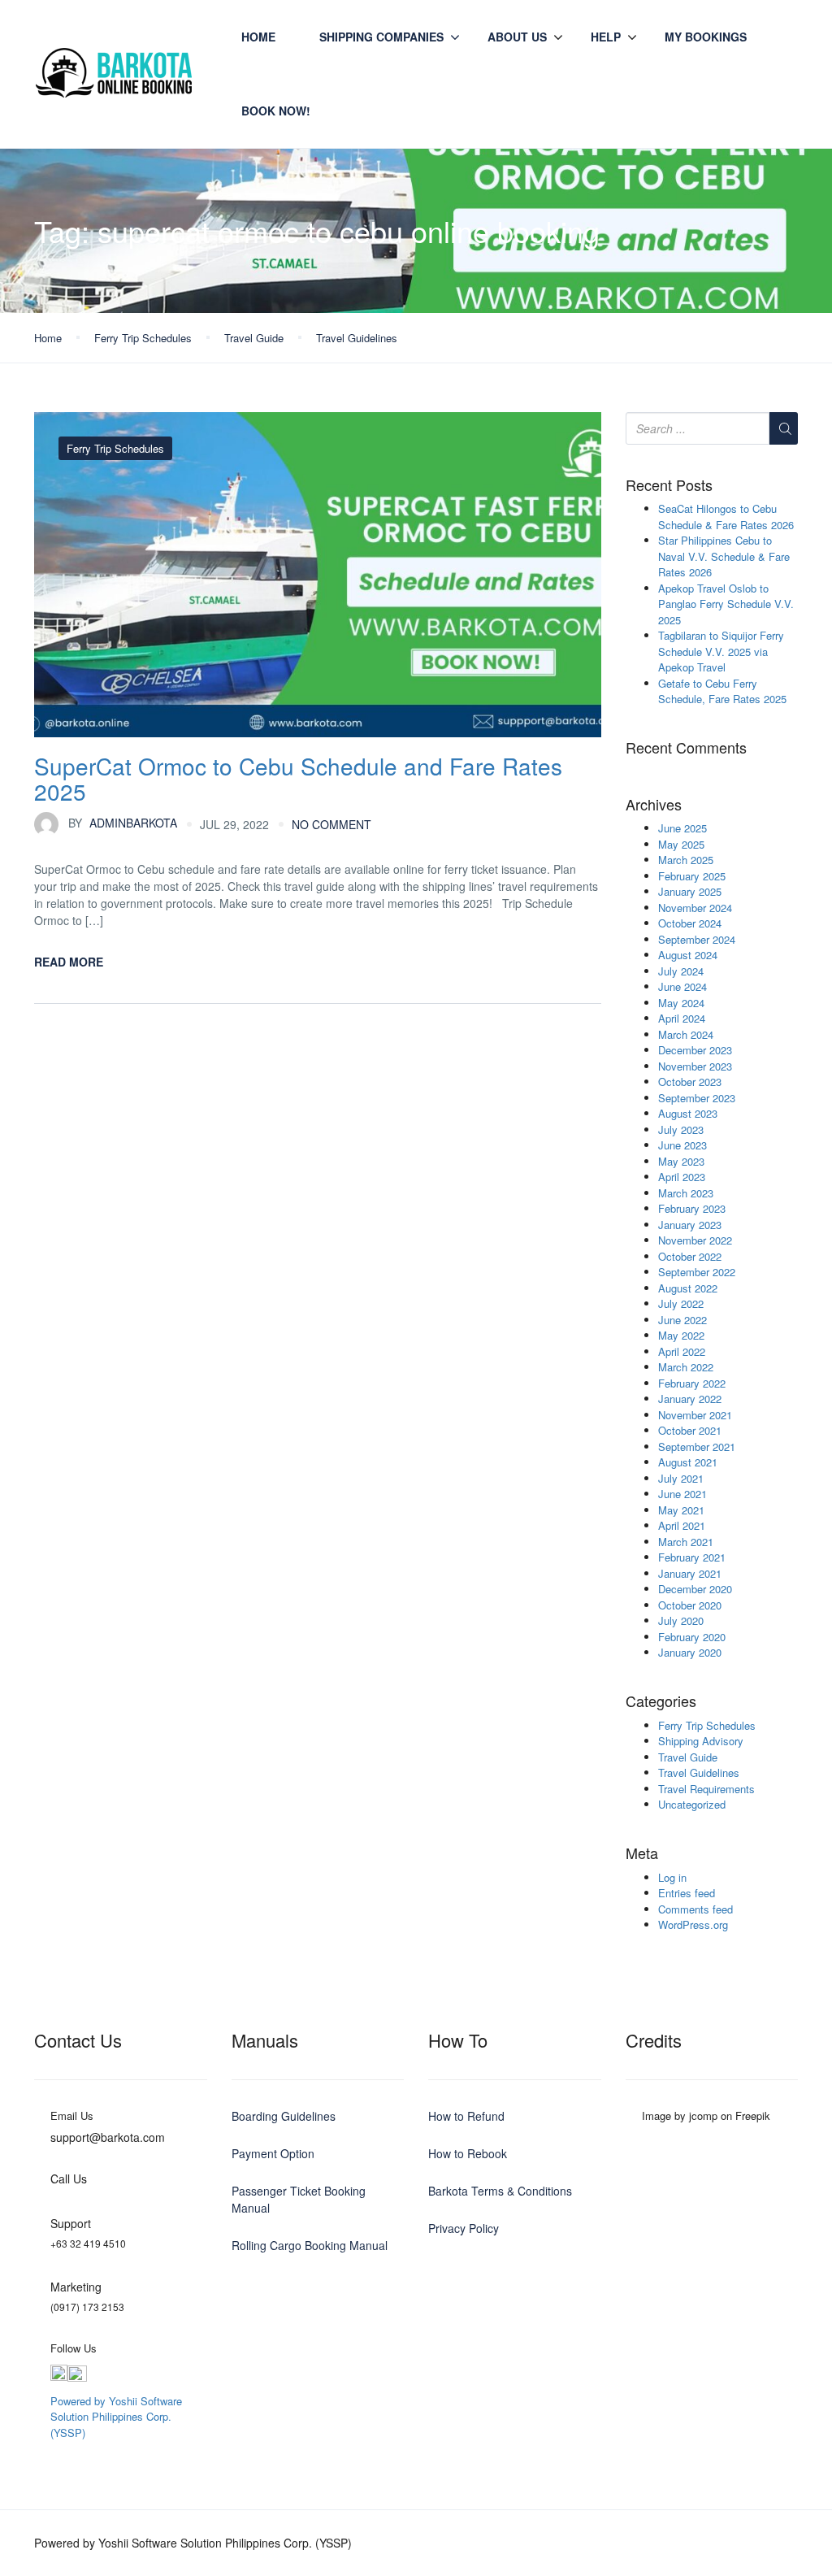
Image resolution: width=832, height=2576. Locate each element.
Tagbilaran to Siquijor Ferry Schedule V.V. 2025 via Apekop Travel (721, 651)
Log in (672, 1877)
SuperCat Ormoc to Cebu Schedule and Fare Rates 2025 (298, 778)
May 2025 (681, 844)
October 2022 (690, 1256)
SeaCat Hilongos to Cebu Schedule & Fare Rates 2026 (726, 517)
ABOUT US (517, 37)
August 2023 (688, 1113)
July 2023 (681, 1129)
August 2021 (688, 1462)
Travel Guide (254, 338)
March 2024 (686, 1034)
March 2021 (686, 1542)
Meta (642, 1853)
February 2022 (692, 1383)
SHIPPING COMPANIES (381, 37)
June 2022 (682, 1320)
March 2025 (686, 860)
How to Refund (466, 2116)
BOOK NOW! (276, 111)
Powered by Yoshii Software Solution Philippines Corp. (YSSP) (116, 2417)
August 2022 (688, 1288)
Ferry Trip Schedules (143, 338)
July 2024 (681, 971)
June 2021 (682, 1494)
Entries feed (687, 1893)
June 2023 (682, 1145)
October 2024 (690, 923)
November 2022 (695, 1240)
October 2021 (690, 1430)
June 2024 (682, 986)
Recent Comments (686, 748)
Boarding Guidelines (284, 2116)
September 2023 (697, 1098)
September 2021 (697, 1447)
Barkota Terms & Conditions (500, 2191)
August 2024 (688, 955)
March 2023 (686, 1193)
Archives (654, 805)
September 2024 (697, 939)
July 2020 (681, 1620)
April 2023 (682, 1177)
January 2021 (690, 1573)
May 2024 (681, 1003)
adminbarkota (123, 823)
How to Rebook (468, 2153)
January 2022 (690, 1399)
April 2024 (682, 1018)
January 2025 (690, 891)
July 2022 (681, 1303)
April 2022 (682, 1351)
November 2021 (695, 1415)
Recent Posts (669, 485)
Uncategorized (692, 1804)
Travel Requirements (706, 1789)
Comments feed (695, 1909)
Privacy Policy (464, 2228)
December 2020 (695, 1589)
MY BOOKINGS (706, 37)
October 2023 (690, 1082)
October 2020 (690, 1605)
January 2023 (690, 1225)
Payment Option (273, 2153)
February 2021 (692, 1557)
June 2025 (682, 828)
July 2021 (681, 1478)
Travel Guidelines (357, 338)
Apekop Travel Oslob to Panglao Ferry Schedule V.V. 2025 (726, 604)
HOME (258, 37)
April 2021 (682, 1525)
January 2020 (690, 1652)
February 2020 (692, 1637)
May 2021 (681, 1510)
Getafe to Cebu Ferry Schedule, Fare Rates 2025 (722, 691)
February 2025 (692, 876)
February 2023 (692, 1208)
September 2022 (697, 1272)
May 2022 (681, 1335)
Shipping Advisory (701, 1741)
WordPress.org (693, 1924)
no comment (331, 824)
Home (48, 338)
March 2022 (686, 1367)
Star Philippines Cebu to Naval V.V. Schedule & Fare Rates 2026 (724, 556)
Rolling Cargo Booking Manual (310, 2245)
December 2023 (695, 1050)
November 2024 (695, 908)
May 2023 (681, 1161)
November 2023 (695, 1066)
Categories (661, 1701)
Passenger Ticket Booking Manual (299, 2199)
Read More (69, 962)
